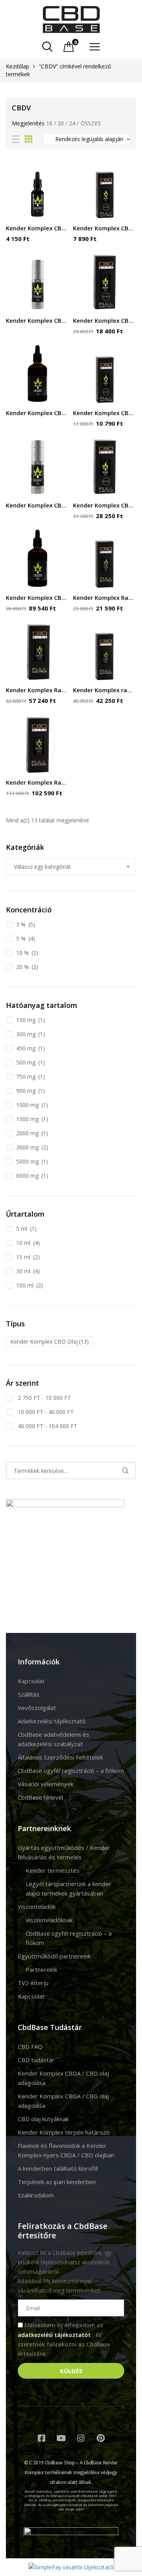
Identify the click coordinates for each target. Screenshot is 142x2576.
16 (49, 123)
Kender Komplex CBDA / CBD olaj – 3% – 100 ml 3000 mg (37, 413)
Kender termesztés (53, 1870)
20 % (22, 967)
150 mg (26, 1020)
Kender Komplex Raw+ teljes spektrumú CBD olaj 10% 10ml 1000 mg (105, 598)
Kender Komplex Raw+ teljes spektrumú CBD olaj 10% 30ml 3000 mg (37, 690)
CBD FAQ (30, 2046)
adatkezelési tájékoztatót (55, 2335)
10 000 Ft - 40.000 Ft (45, 1412)
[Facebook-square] (41, 2438)
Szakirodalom (36, 2195)
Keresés (125, 1471)
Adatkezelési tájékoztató (52, 1721)
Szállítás (29, 1694)
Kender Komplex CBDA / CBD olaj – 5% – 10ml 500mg (105, 413)
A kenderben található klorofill (58, 2168)
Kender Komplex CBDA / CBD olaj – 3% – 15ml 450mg (37, 320)
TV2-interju (33, 1983)
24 (72, 123)
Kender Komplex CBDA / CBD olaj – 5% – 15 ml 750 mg (37, 505)
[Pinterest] (101, 2438)
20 (61, 123)
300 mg (26, 1034)
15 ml (23, 1257)
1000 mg (27, 1105)
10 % (22, 953)
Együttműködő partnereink (54, 1956)
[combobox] (71, 867)
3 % (21, 924)
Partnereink (41, 1969)
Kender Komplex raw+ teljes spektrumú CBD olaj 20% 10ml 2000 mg (105, 690)
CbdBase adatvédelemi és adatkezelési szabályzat (53, 1739)
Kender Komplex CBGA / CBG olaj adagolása (63, 2101)
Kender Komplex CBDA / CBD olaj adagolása (63, 2078)
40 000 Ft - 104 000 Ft (47, 1426)
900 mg (26, 1091)
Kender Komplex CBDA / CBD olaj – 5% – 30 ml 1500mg (105, 505)
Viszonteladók (37, 1907)
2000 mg (27, 1133)
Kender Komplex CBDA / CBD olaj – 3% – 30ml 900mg (105, 320)
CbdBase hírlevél (40, 1797)
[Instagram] (81, 2438)
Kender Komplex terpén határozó (64, 2132)
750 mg (26, 1077)
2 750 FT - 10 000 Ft (44, 1398)
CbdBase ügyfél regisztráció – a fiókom (71, 1771)
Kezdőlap (18, 66)
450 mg (26, 1048)
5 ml (22, 1229)
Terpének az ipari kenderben (57, 2182)
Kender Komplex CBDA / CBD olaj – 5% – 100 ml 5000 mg (37, 598)
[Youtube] (61, 2438)
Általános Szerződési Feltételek (60, 1757)
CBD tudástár (36, 2060)
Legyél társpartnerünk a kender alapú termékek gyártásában (68, 1888)
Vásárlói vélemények (46, 1784)
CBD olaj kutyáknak (43, 2119)
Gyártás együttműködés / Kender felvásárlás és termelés (64, 1852)
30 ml (23, 1271)
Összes (91, 123)
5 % (21, 939)
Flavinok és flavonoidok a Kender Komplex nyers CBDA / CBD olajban (66, 2150)
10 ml (23, 1243)
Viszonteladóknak (49, 1920)
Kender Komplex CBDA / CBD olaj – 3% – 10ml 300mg (105, 228)
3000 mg (27, 1147)
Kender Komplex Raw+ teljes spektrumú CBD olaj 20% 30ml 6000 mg (37, 782)
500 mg (26, 1062)
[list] (16, 139)
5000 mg (27, 1161)
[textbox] (71, 867)
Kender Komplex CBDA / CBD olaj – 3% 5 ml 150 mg (37, 228)
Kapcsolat (31, 1681)
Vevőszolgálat (37, 1708)
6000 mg (27, 1176)
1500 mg (27, 1119)
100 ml (25, 1285)
